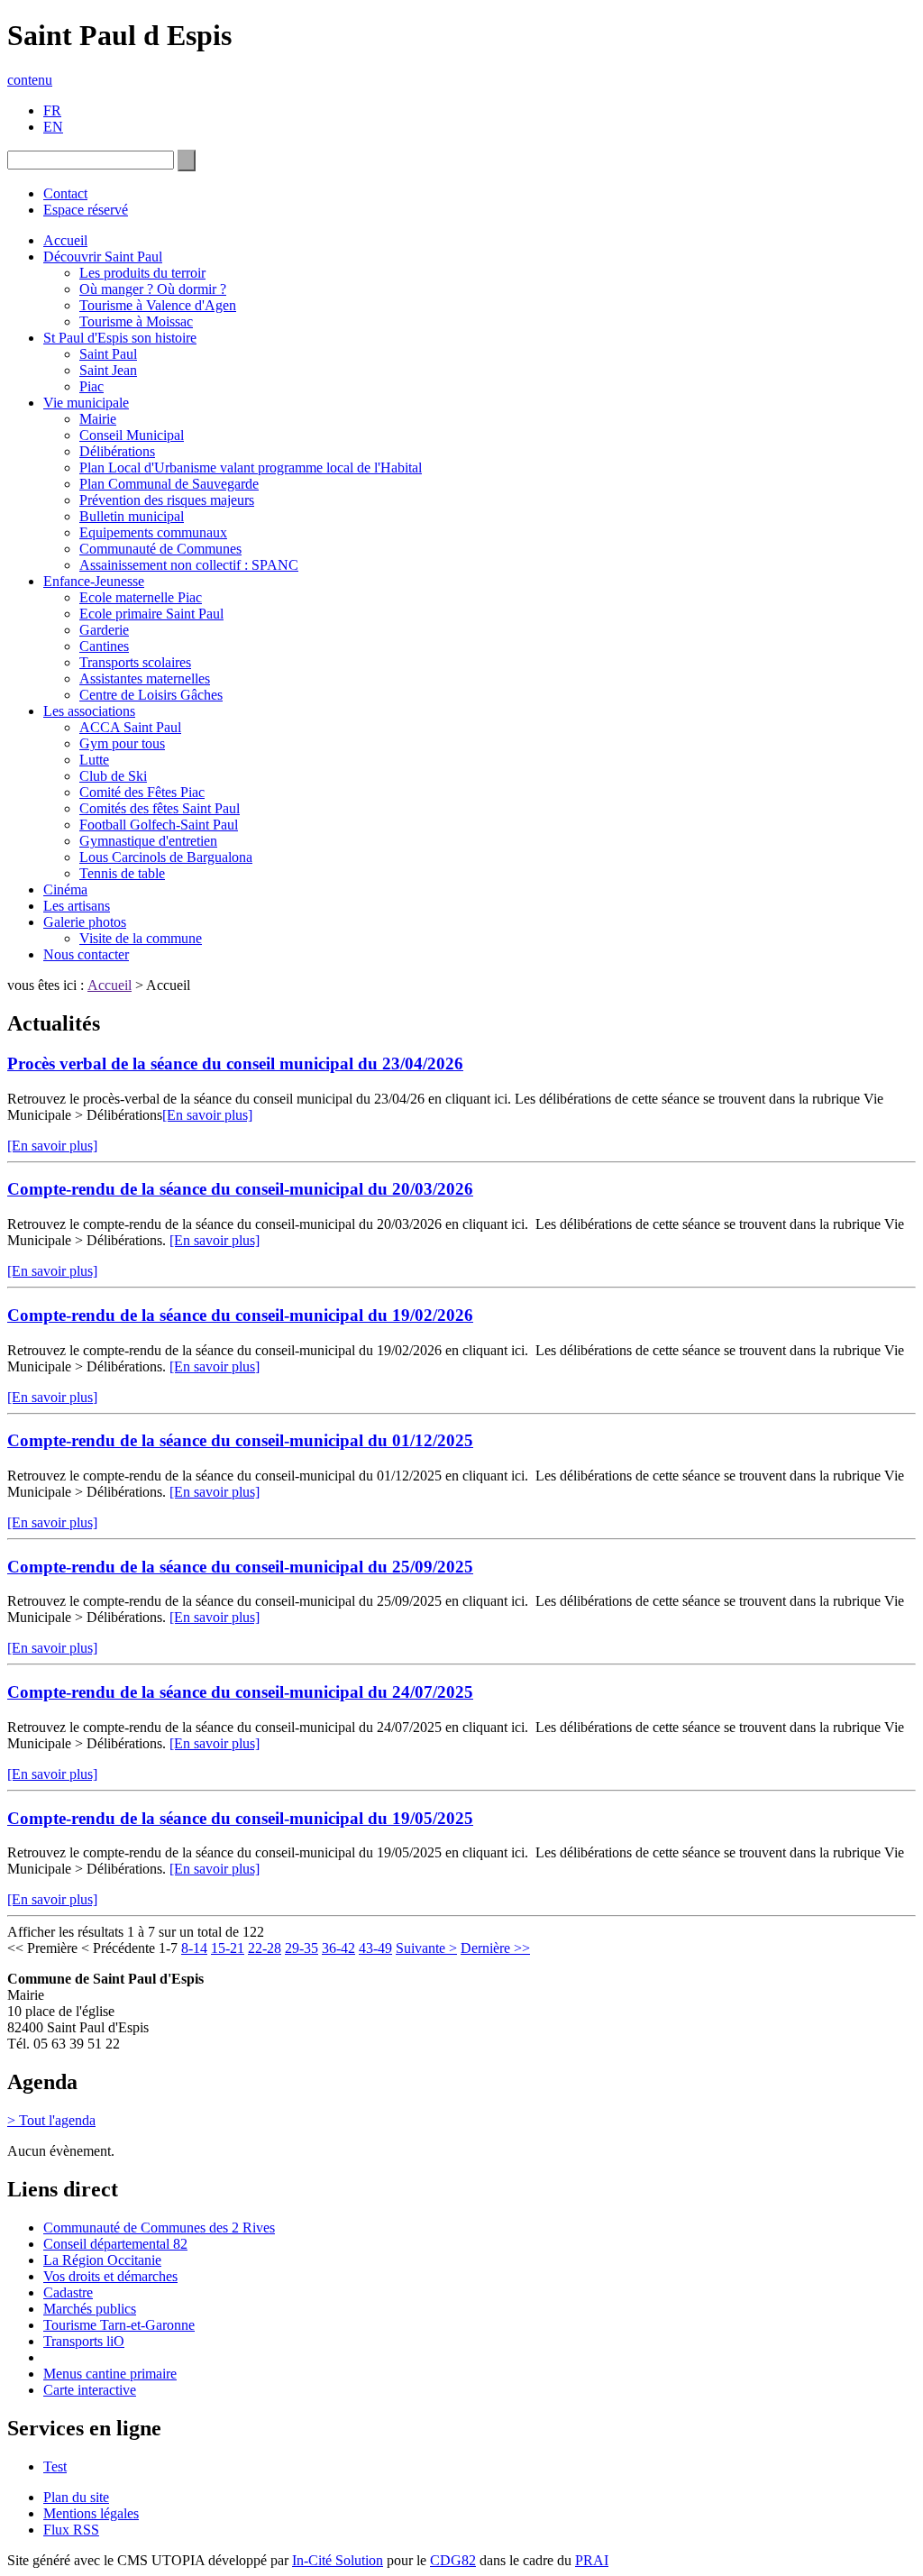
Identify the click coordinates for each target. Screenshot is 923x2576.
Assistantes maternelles (145, 678)
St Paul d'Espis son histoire (120, 338)
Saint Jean (108, 370)
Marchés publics (90, 2309)
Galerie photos (85, 922)
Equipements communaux (153, 532)
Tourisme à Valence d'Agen (158, 305)
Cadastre (68, 2292)
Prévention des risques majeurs (167, 500)
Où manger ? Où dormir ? (153, 289)
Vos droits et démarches (110, 2276)
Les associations (89, 711)
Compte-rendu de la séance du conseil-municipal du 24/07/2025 (240, 1692)
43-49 (375, 1948)
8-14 (194, 1948)
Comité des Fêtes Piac (142, 792)
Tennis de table (122, 873)
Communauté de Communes (160, 549)
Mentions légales (91, 2513)
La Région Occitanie (102, 2260)
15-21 (228, 1948)
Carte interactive (90, 2390)
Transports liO (84, 2341)
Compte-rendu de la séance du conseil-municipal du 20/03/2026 (240, 1189)
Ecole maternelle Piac (141, 597)
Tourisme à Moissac (136, 321)
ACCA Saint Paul (130, 727)
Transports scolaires (135, 662)
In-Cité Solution (338, 2560)
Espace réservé (86, 210)
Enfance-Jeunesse (94, 581)
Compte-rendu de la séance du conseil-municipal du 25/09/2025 (240, 1567)
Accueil (65, 240)
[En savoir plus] (207, 1115)
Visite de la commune (141, 938)
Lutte (94, 760)
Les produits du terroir (142, 273)
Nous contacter (86, 954)
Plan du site (76, 2497)
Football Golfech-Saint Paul (159, 825)
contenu (30, 80)
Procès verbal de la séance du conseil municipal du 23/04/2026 (235, 1063)
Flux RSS (71, 2530)
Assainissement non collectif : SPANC (189, 565)
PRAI (592, 2560)
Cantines (104, 646)
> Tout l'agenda (51, 2120)
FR (52, 110)
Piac (91, 386)
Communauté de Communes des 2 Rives (159, 2228)
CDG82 (453, 2560)
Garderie (104, 630)
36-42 (338, 1948)
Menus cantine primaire (110, 2374)
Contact (65, 193)
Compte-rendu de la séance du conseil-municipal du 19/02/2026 (240, 1315)
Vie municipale (86, 403)
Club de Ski (113, 776)
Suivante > (426, 1948)
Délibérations (117, 451)
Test (55, 2466)
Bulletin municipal (132, 516)
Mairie (98, 419)
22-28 (265, 1948)
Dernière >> (495, 1948)
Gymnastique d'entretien (148, 841)
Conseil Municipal (132, 435)
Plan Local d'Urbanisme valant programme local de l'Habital (251, 468)
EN (53, 127)
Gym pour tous (122, 743)
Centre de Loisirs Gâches (151, 695)
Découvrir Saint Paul (103, 257)
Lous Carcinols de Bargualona (166, 857)
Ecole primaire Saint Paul (151, 614)
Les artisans (77, 906)
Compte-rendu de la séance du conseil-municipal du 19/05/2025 (240, 1818)
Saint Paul (108, 354)
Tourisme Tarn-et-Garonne (119, 2325)
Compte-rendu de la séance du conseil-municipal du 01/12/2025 (240, 1440)
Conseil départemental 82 (115, 2244)
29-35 (302, 1948)
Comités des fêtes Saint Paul (160, 808)
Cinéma (65, 889)
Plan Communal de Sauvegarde (169, 484)
